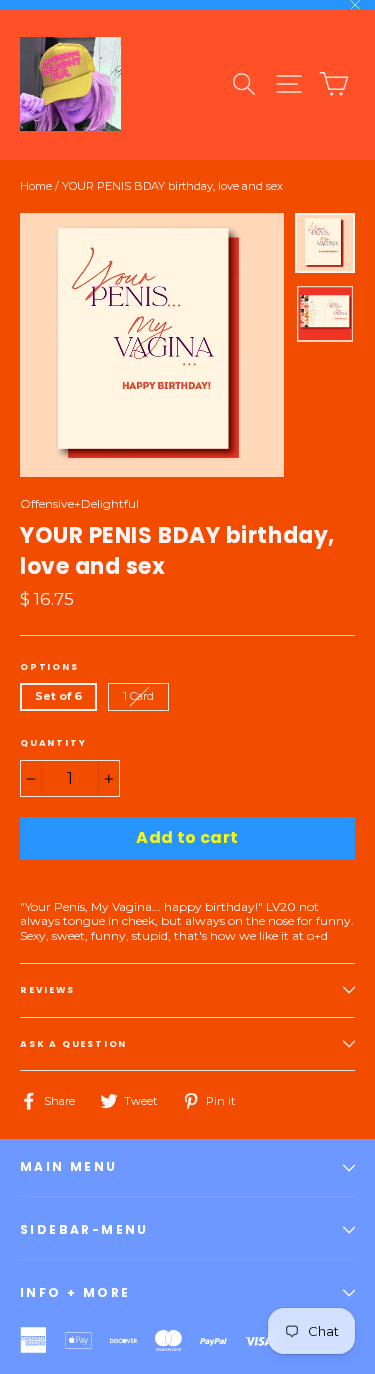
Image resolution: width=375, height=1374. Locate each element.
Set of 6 (58, 696)
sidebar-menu (84, 1229)
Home (36, 186)
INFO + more (75, 1292)
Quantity (53, 743)
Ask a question (73, 1044)
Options (49, 667)
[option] (152, 345)
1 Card (138, 696)
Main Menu (69, 1166)
